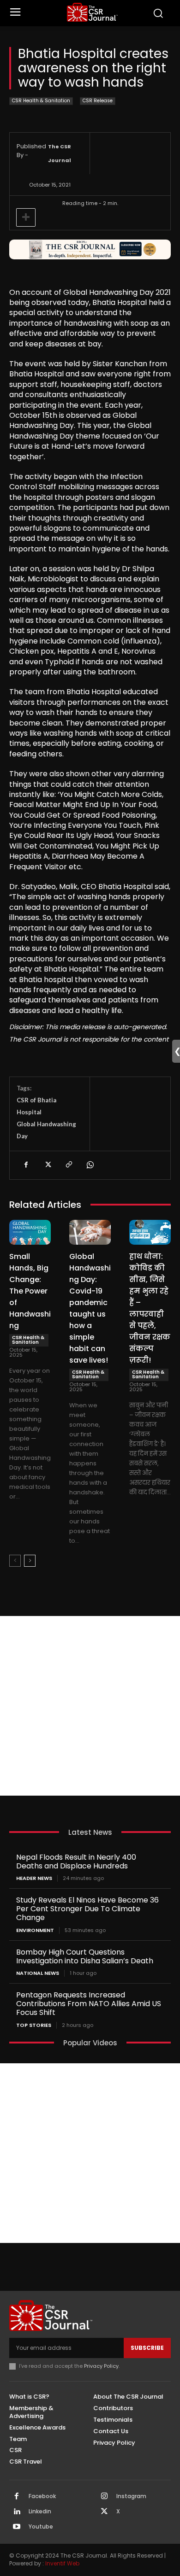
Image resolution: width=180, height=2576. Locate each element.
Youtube (41, 2527)
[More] (26, 217)
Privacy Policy (101, 2366)
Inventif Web (62, 2563)
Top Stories (34, 2025)
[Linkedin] (17, 2512)
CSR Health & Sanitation (41, 101)
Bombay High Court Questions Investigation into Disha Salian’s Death (85, 1956)
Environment (35, 1930)
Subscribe (147, 2348)
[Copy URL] (68, 1165)
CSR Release (98, 101)
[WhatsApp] (90, 1165)
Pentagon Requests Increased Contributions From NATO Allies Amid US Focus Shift (89, 2004)
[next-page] (30, 1561)
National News (38, 1973)
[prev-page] (15, 1561)
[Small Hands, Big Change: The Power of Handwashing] (30, 1232)
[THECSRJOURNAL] (93, 12)
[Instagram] (104, 2497)
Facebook (42, 2496)
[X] (47, 1165)
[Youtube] (17, 2527)
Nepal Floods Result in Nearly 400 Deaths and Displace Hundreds (76, 1862)
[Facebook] (26, 1165)
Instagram (131, 2496)
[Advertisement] (90, 1706)
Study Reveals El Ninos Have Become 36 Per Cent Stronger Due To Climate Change (87, 1909)
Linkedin (40, 2512)
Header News (34, 1878)
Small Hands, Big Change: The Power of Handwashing (30, 1291)
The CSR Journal (60, 153)
